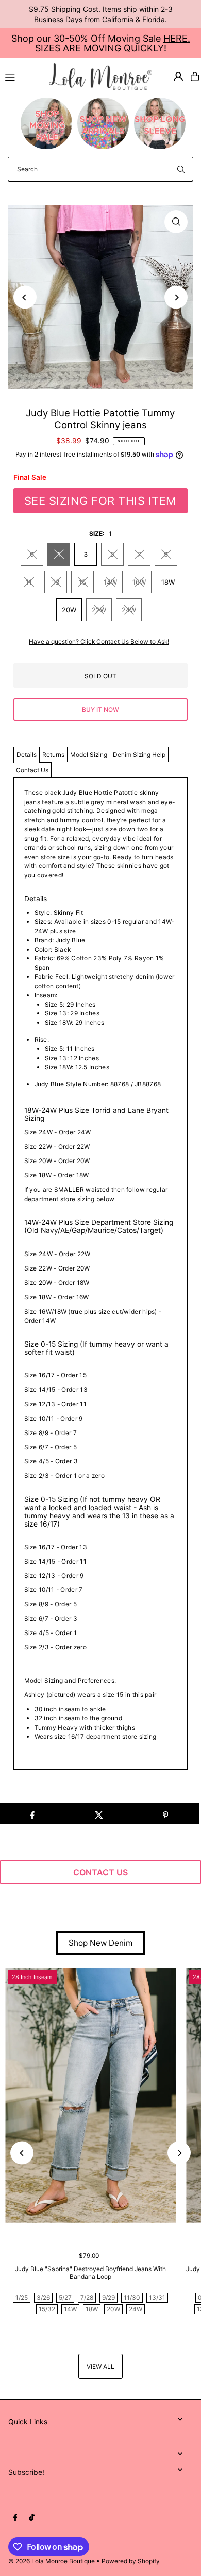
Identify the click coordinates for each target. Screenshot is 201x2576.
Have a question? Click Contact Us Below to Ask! (99, 642)
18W (168, 582)
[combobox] (100, 169)
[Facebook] (15, 2518)
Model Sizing (89, 755)
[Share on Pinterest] (165, 1813)
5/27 (65, 2298)
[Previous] (25, 297)
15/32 (47, 2309)
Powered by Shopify (131, 2561)
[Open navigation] (22, 76)
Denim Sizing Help (139, 755)
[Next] (176, 297)
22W (99, 610)
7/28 (87, 2298)
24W (129, 610)
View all (100, 2366)
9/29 (108, 2298)
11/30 (132, 2298)
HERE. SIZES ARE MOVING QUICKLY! (113, 43)
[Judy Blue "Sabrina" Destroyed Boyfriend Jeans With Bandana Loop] (90, 2096)
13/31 (157, 2298)
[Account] (178, 77)
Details (27, 755)
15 (82, 582)
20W (69, 610)
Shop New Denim (100, 1943)
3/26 (43, 2298)
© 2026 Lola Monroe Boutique (52, 2561)
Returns (53, 755)
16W (139, 582)
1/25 (22, 2298)
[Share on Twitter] (99, 1813)
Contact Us (32, 770)
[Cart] (195, 77)
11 (29, 582)
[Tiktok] (32, 2518)
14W (110, 582)
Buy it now (100, 709)
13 (56, 582)
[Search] (181, 169)
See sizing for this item (100, 501)
